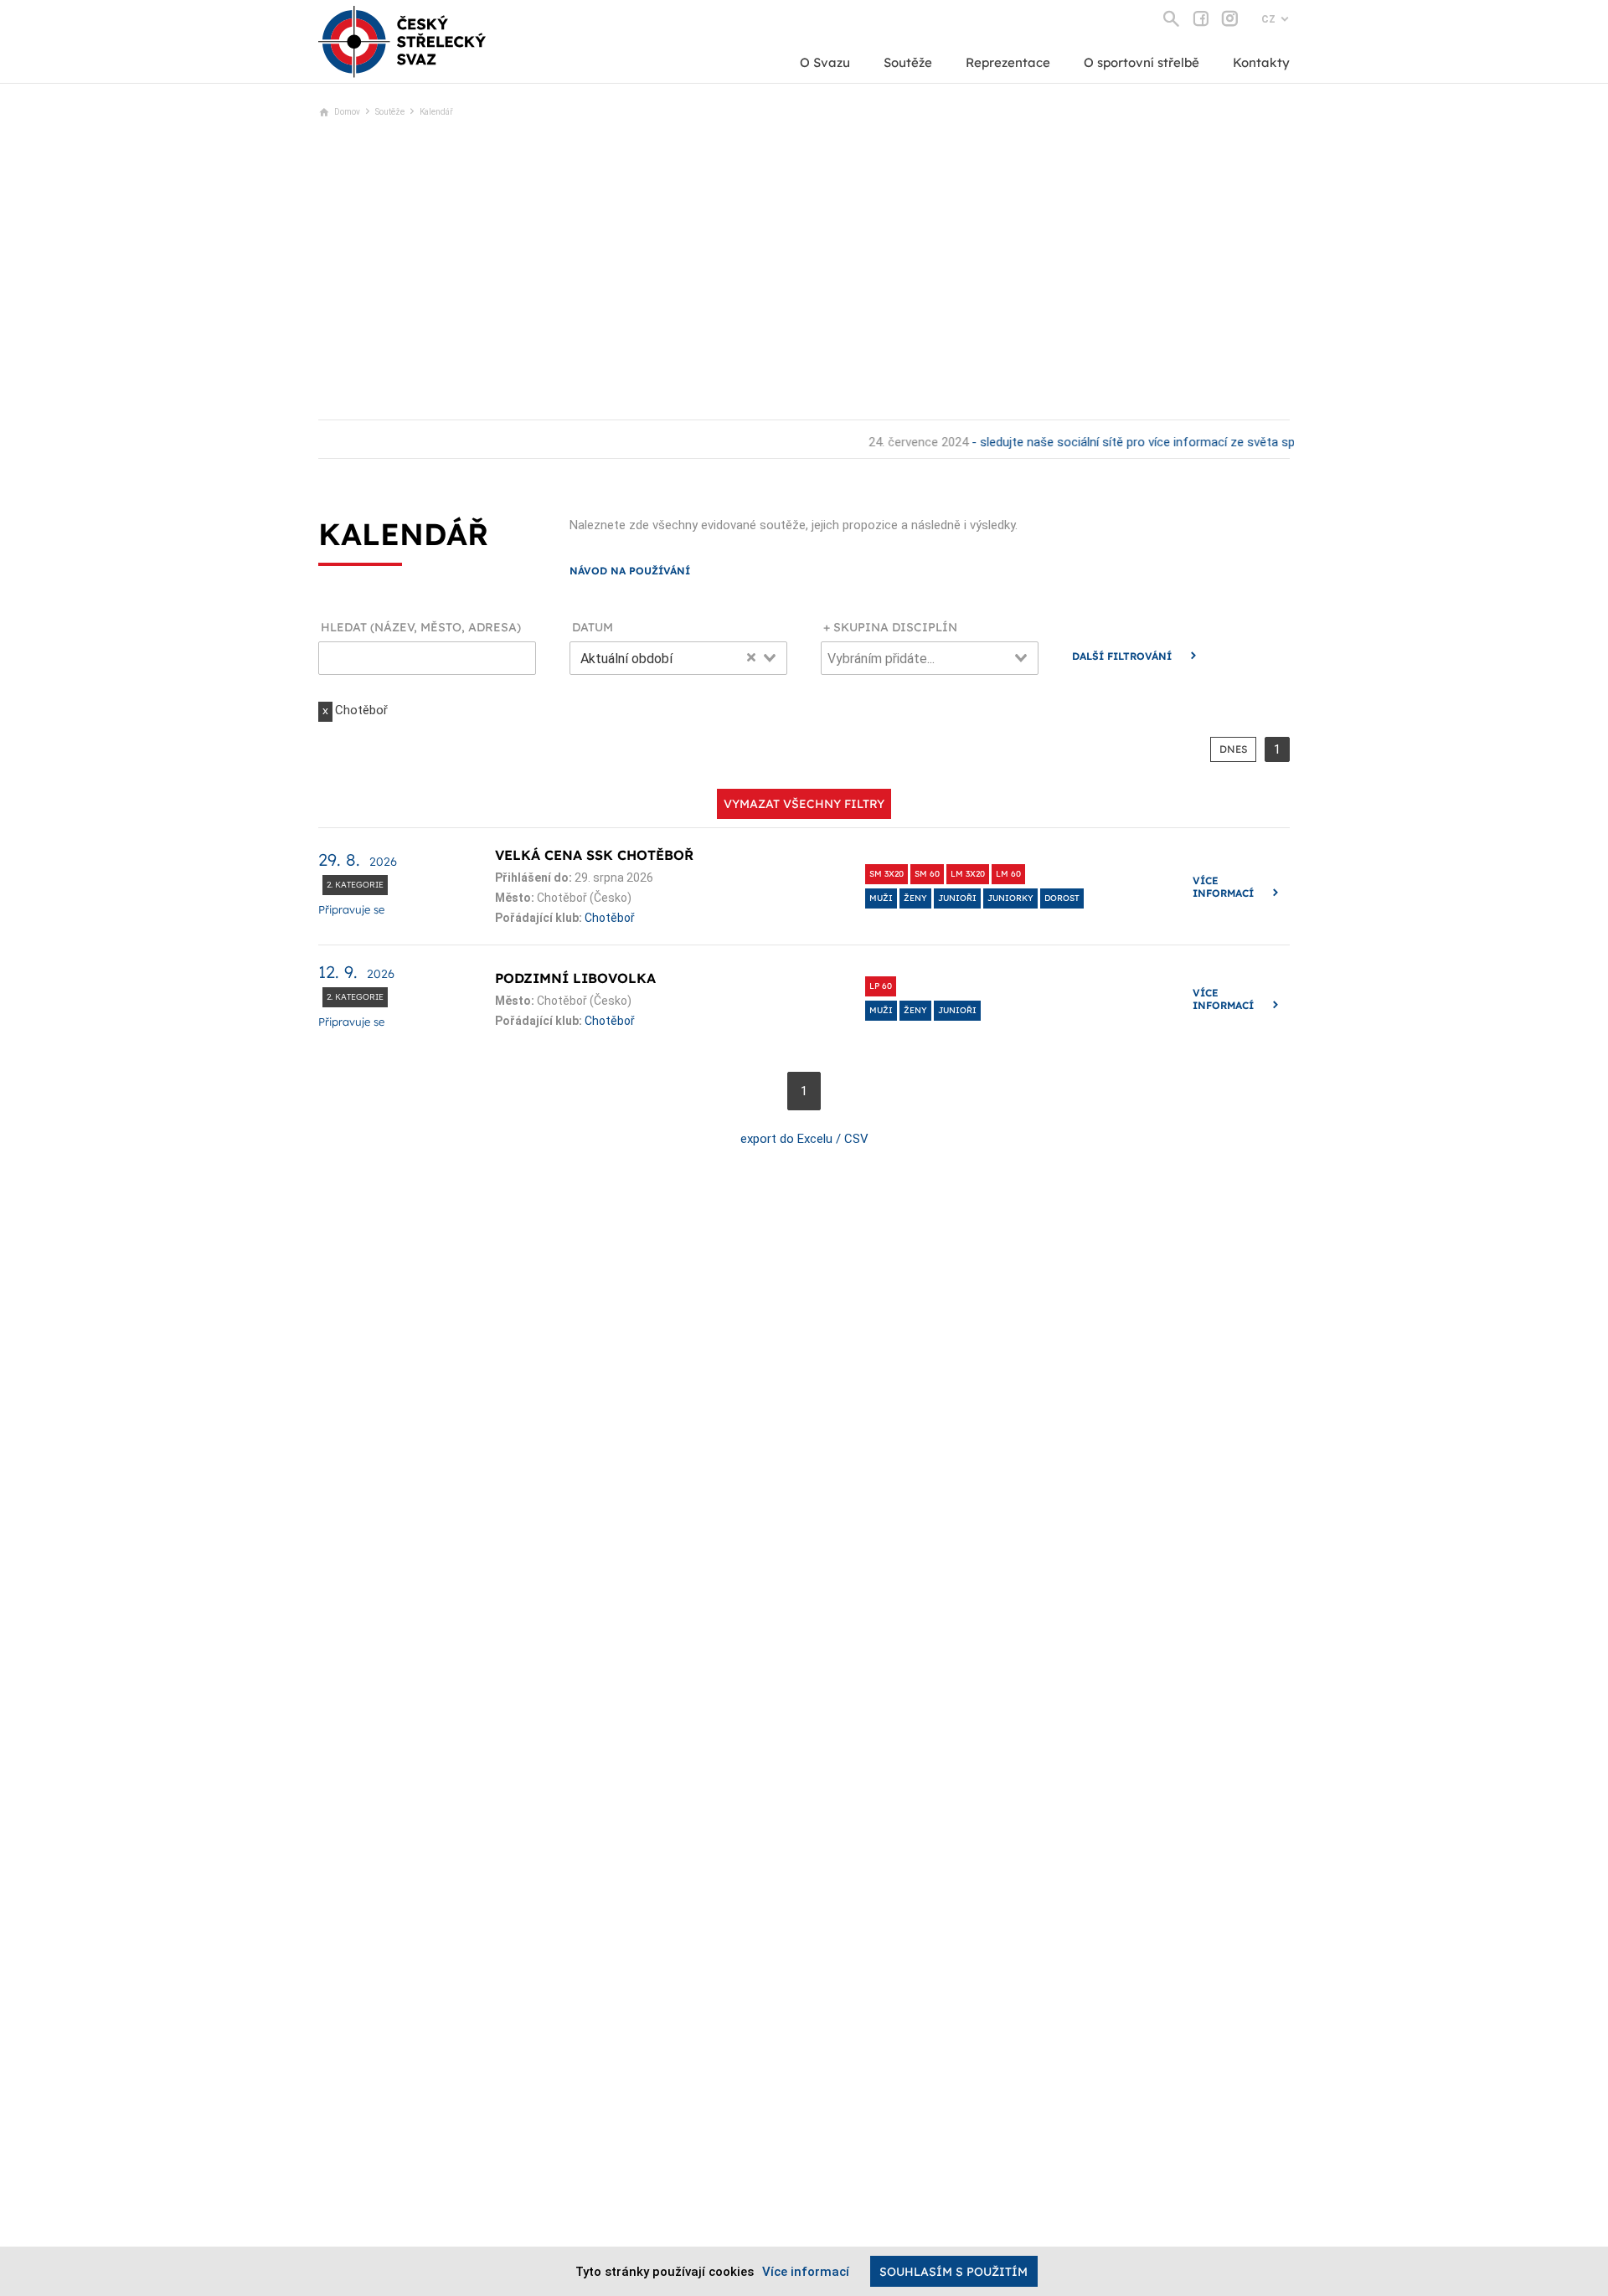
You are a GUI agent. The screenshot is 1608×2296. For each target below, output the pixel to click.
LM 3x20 (968, 874)
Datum (593, 628)
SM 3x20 (886, 874)
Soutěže (908, 62)
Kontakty (1261, 62)
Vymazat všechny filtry (804, 804)
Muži (881, 898)
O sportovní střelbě (1142, 62)
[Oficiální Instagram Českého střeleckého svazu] (1230, 18)
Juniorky (1010, 898)
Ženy (915, 898)
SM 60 (927, 874)
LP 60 (881, 986)
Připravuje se (351, 909)
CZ (1268, 19)
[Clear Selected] (751, 656)
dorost (1062, 898)
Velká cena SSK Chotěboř (594, 855)
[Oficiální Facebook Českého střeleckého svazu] (1201, 18)
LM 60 (1008, 874)
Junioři (957, 898)
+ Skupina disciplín (890, 628)
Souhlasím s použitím (953, 2272)
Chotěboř (610, 918)
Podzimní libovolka (575, 978)
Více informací (1223, 887)
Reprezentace (1008, 62)
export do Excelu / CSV (804, 1139)
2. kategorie (355, 885)
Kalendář (436, 112)
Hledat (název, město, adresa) (421, 628)
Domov (347, 112)
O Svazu (825, 62)
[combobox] (678, 658)
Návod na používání (630, 571)
